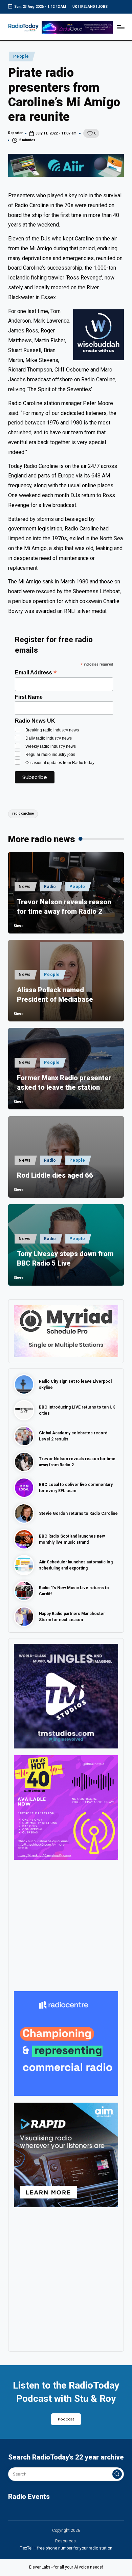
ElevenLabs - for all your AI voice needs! (66, 2567)
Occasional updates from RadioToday (60, 763)
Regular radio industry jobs (50, 755)
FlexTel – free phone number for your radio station (66, 2548)
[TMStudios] (66, 1696)
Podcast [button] (66, 2419)
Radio (50, 887)
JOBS (103, 7)
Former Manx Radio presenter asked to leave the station (64, 1083)
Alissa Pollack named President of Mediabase (55, 995)
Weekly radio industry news (51, 746)
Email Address (36, 673)
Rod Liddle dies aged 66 (55, 1175)
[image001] (66, 1807)
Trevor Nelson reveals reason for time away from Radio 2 (64, 907)
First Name (29, 697)
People (21, 56)
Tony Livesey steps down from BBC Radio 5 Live (65, 1258)
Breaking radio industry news (52, 730)
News (25, 887)
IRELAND (88, 7)
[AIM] (66, 2155)
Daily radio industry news (49, 738)
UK (75, 7)
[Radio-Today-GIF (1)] (66, 2044)
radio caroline (23, 813)
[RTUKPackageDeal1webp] (66, 165)
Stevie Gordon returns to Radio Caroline (78, 1513)
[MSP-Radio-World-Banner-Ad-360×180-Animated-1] (66, 1331)
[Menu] (120, 27)
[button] (117, 2474)
